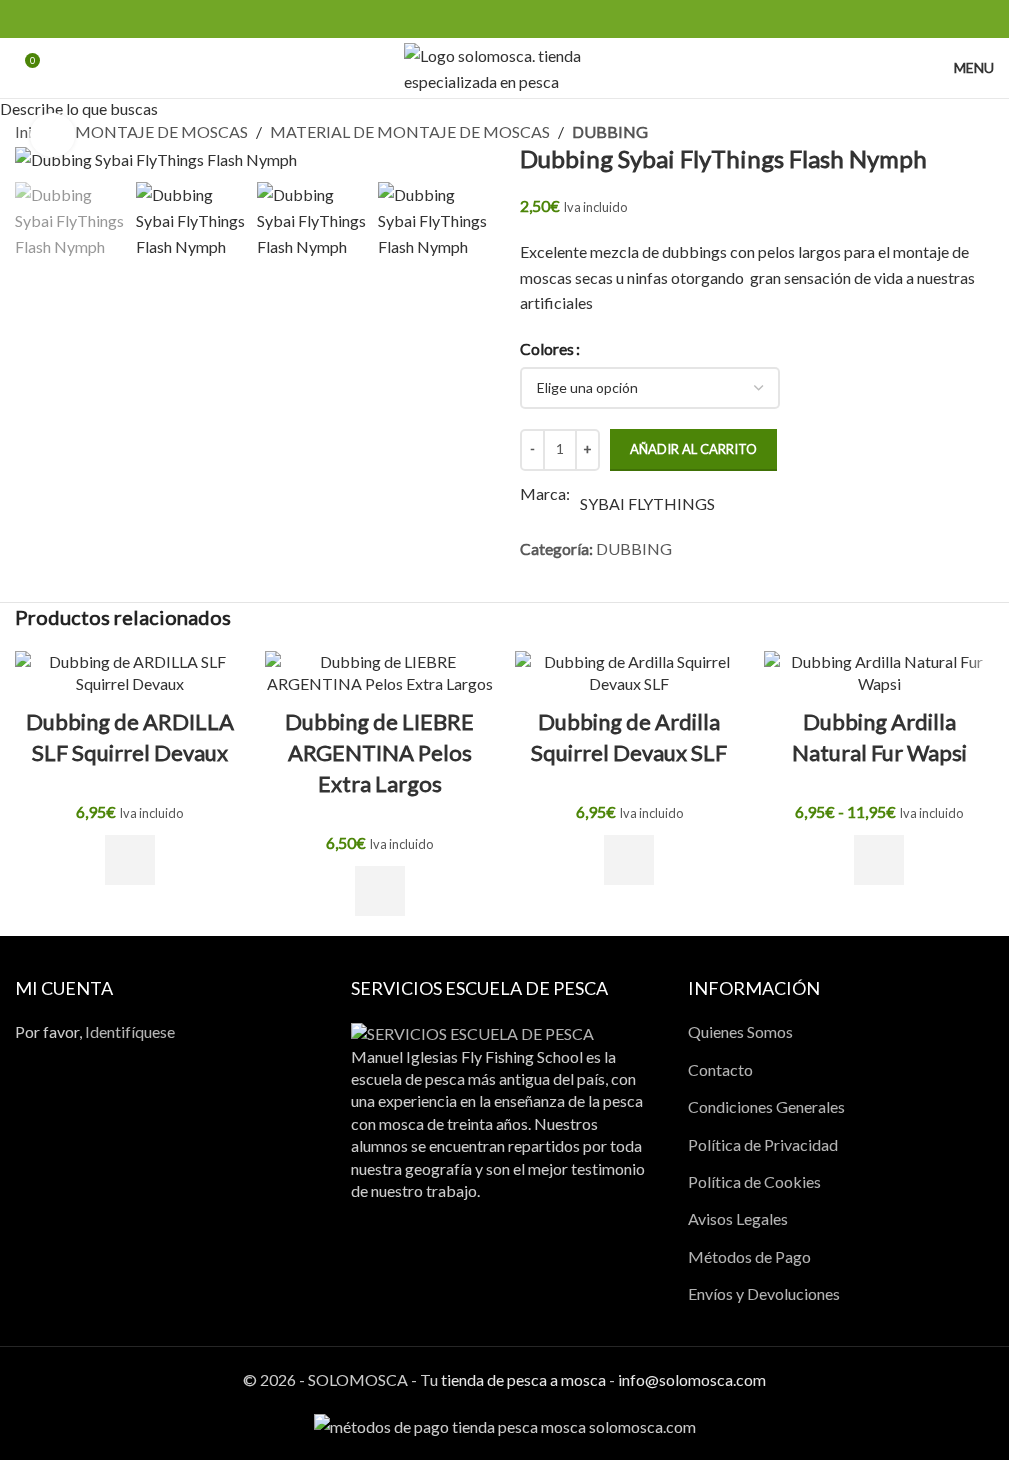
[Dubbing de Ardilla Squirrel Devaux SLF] (630, 673)
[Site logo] (504, 65)
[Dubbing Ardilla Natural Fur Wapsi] (879, 673)
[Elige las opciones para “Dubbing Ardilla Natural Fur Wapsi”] (879, 860)
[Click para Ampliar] (52, 135)
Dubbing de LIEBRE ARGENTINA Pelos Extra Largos (379, 752)
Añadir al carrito (693, 449)
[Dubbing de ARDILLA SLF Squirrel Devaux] (130, 673)
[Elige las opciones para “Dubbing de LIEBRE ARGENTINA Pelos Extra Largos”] (380, 891)
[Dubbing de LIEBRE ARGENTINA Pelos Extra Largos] (380, 673)
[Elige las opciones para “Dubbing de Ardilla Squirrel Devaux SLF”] (629, 860)
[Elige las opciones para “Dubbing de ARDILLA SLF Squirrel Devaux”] (130, 860)
